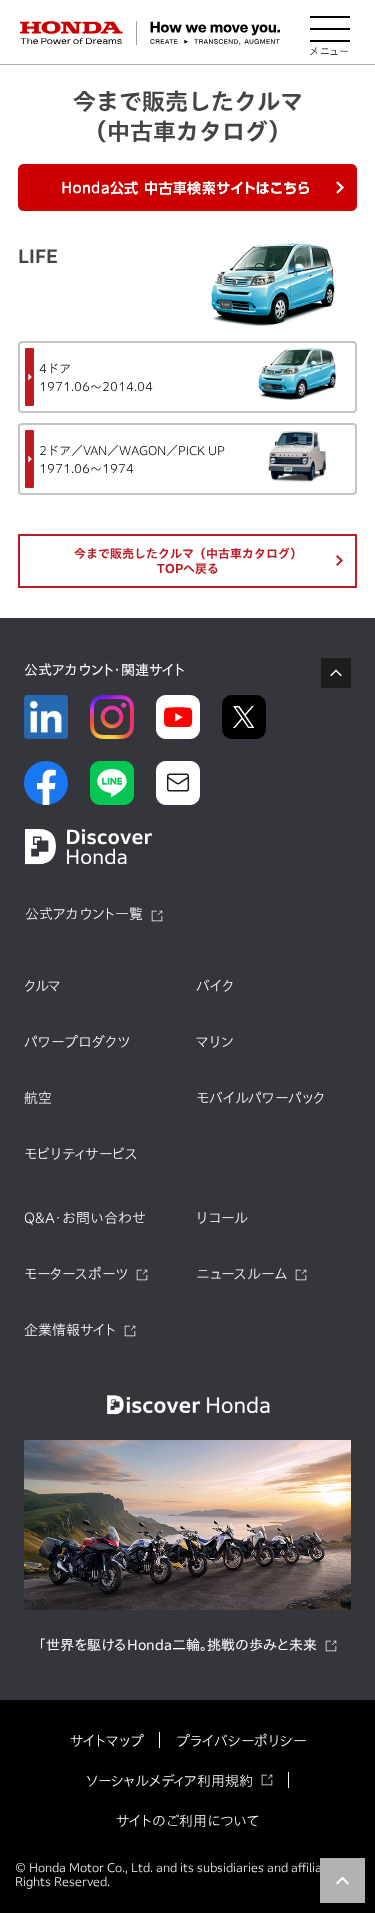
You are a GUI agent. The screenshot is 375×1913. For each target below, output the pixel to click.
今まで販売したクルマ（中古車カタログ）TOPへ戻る (188, 560)
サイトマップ (107, 1741)
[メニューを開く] (330, 33)
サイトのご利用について (187, 1821)
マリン (214, 1042)
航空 (38, 1098)
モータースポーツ (76, 1274)
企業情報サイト (70, 1330)
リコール (222, 1218)
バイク (215, 986)
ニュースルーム (241, 1274)
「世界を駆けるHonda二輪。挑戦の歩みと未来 (177, 1645)
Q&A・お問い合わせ (85, 1218)
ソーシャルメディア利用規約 (169, 1781)
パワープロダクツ (77, 1042)
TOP (342, 1880)
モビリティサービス (81, 1154)
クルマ (42, 986)
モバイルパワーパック (260, 1098)
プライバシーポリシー (241, 1741)
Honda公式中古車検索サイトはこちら (188, 187)
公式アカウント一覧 (84, 914)
